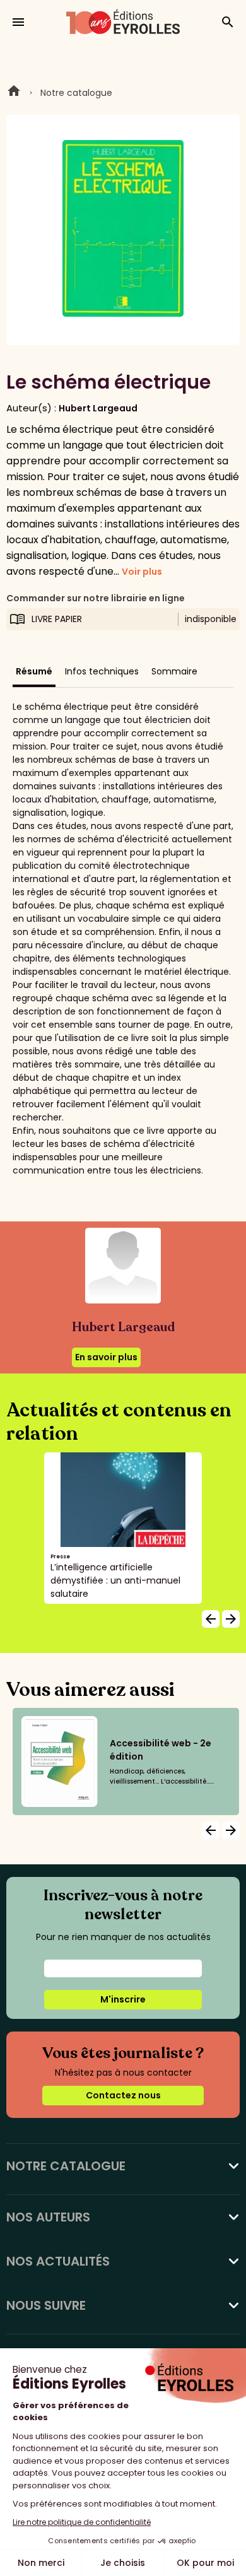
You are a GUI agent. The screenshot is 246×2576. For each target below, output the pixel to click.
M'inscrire (123, 1999)
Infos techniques (102, 671)
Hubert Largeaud (98, 408)
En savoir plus (106, 1357)
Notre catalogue (76, 93)
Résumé (34, 671)
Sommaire (174, 671)
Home (14, 93)
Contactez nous (123, 2095)
